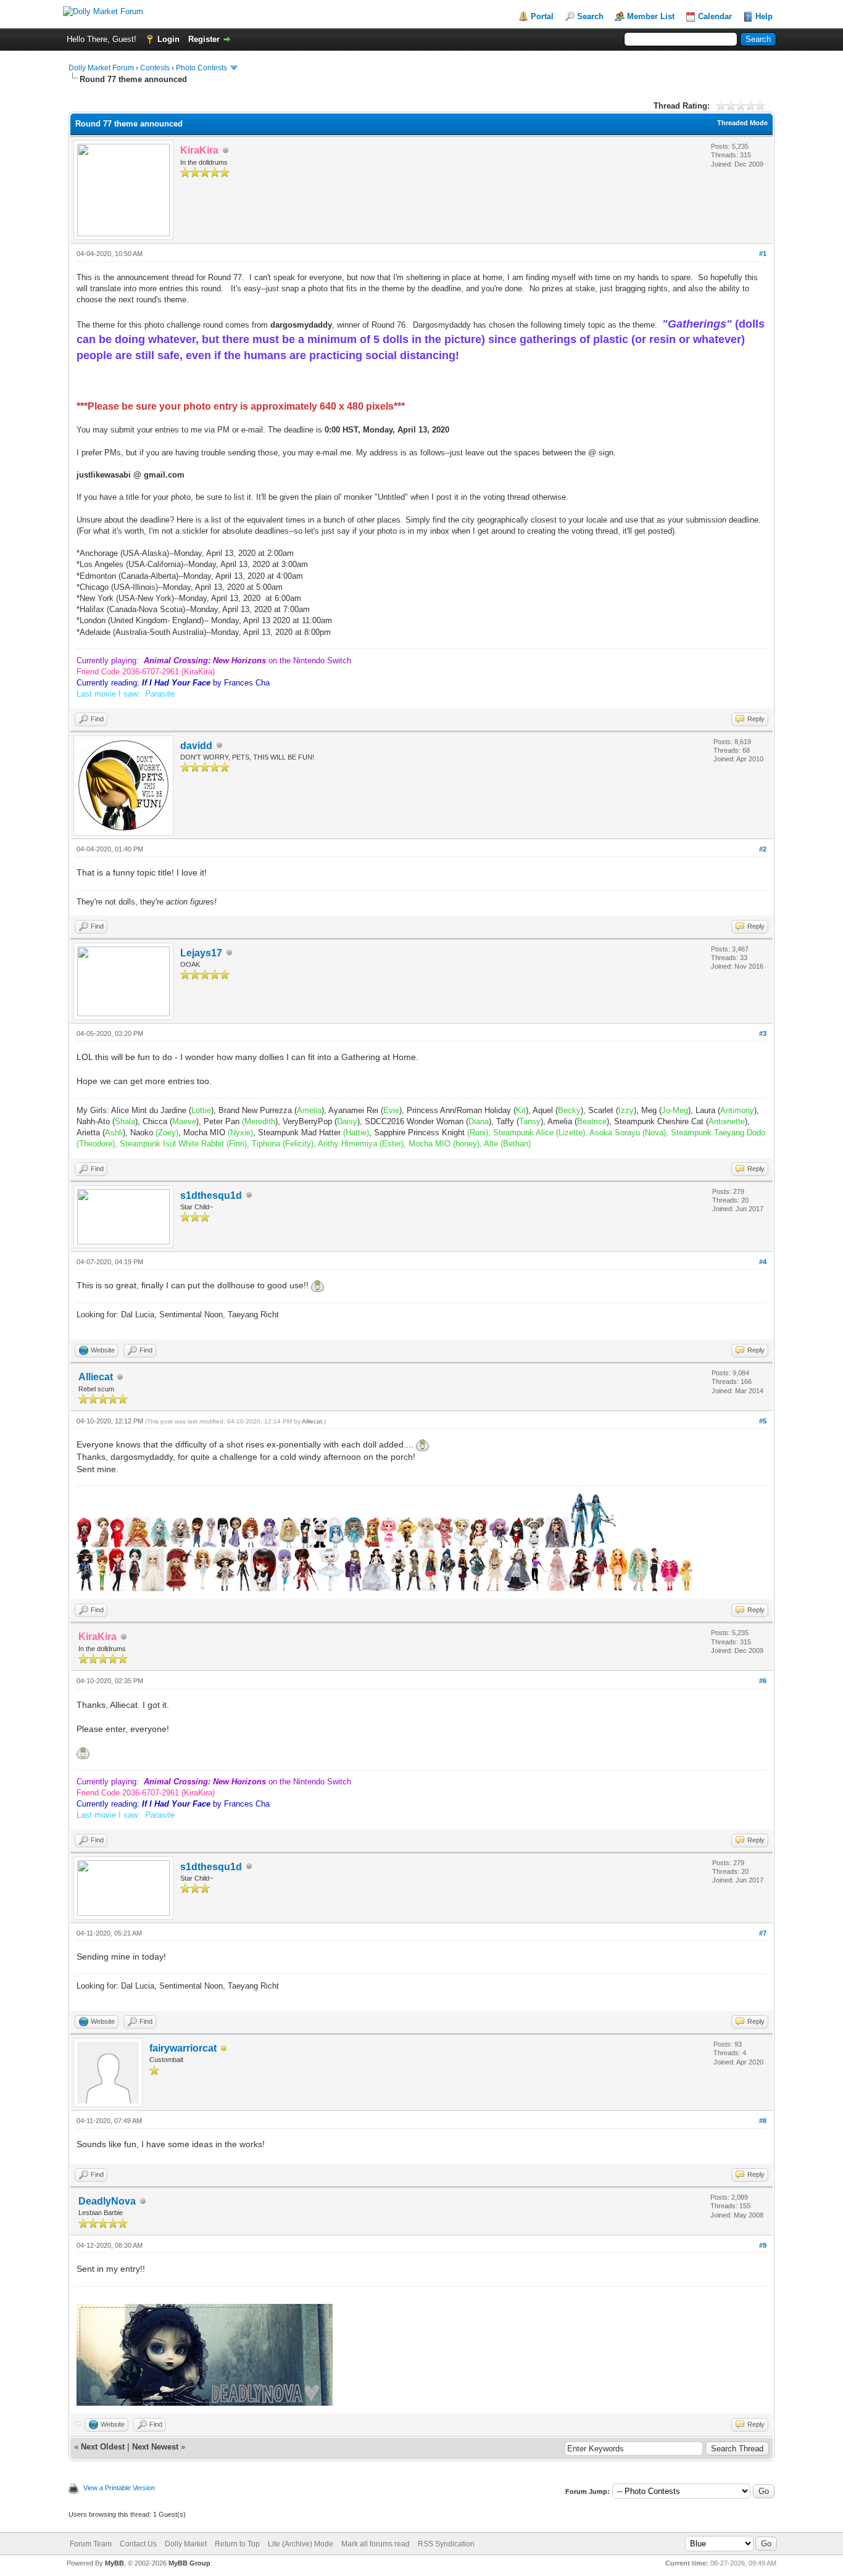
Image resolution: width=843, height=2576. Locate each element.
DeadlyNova (107, 2201)
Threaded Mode (742, 123)
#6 (763, 1681)
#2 (763, 849)
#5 (763, 1421)
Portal (542, 16)
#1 (763, 254)
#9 (763, 2245)
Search (590, 16)
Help (764, 16)
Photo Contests (201, 68)
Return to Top (237, 2544)
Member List (651, 16)
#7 (763, 1933)
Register (204, 39)
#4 (763, 1262)
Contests (155, 68)
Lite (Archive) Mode (301, 2544)
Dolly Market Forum (101, 68)
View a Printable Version (119, 2488)
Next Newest (155, 2447)
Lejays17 (201, 953)
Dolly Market (186, 2544)
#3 (763, 1033)
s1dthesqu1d (211, 1195)
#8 (763, 2121)
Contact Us (138, 2544)
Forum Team (91, 2544)
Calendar (715, 16)
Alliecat (96, 1377)
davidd (196, 746)
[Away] (224, 2049)
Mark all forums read (376, 2544)
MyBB (114, 2563)
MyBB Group (189, 2563)
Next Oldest (103, 2447)
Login (168, 39)
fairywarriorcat (183, 2048)
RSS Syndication (446, 2544)
